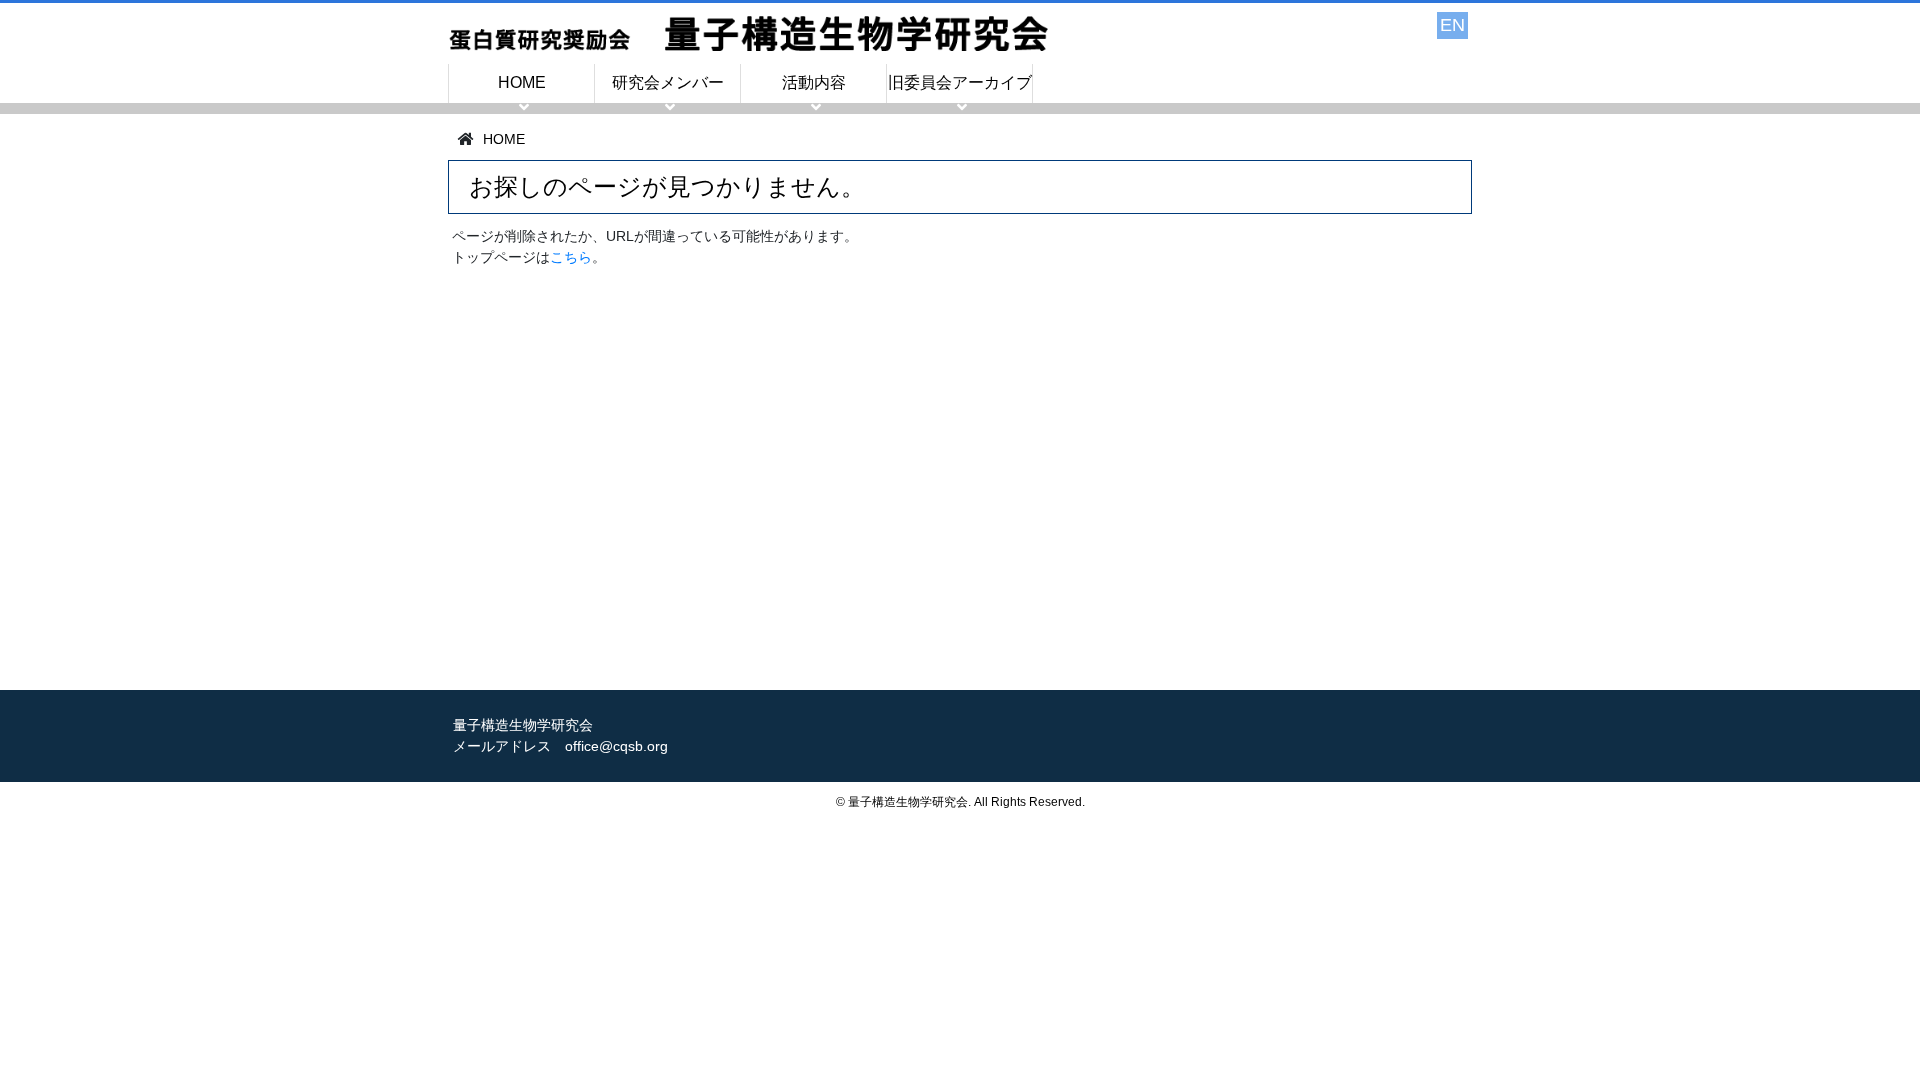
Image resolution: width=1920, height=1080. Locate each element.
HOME (522, 82)
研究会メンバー (668, 82)
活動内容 (814, 82)
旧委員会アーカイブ (960, 82)
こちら (571, 257)
